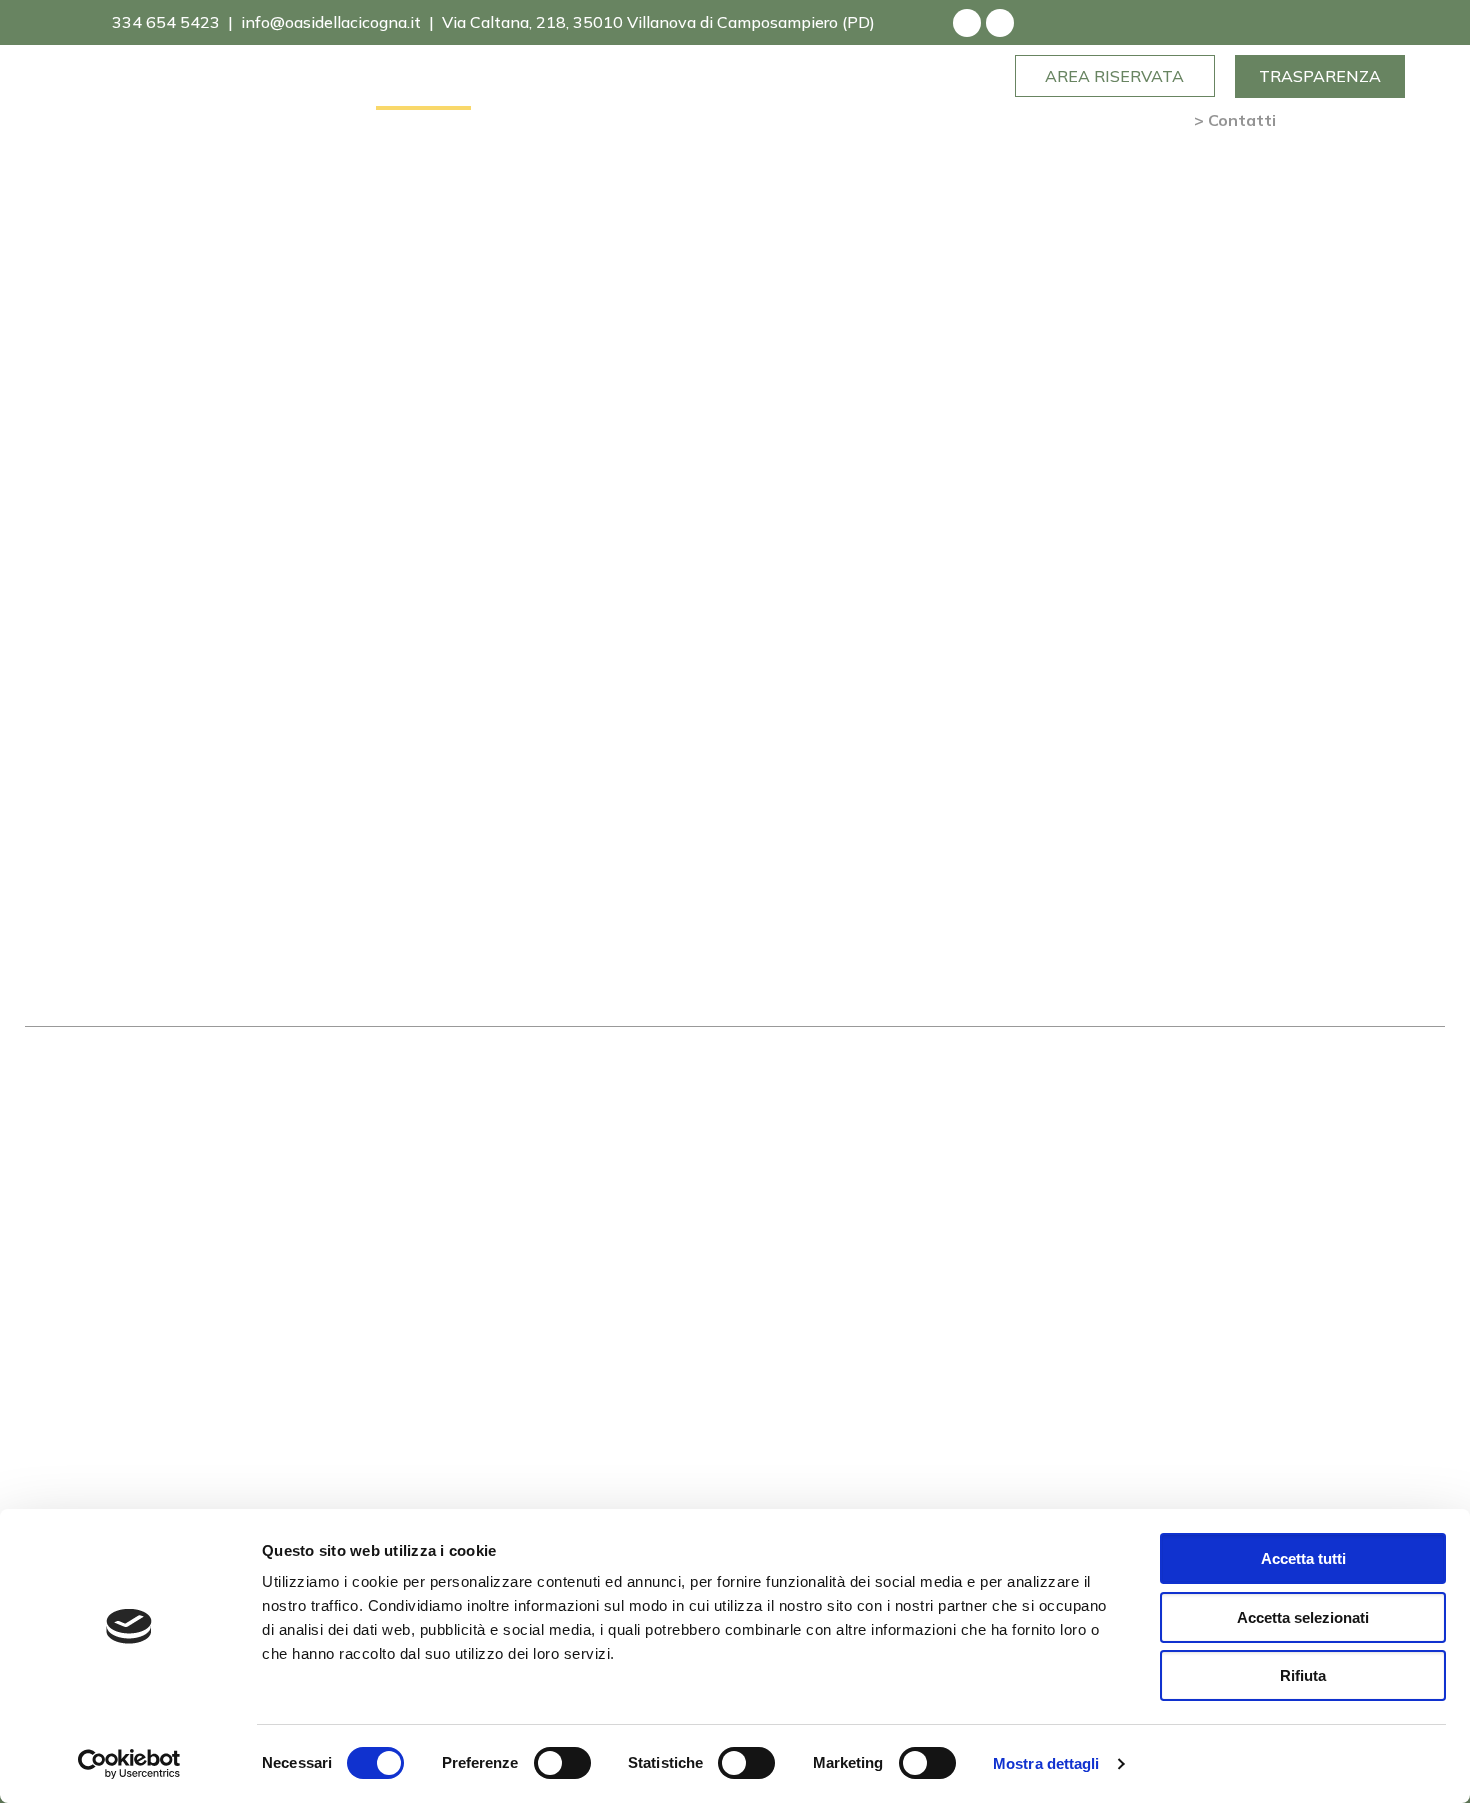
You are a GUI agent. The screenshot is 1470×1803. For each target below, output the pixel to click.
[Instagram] (1000, 23)
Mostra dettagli (1046, 1763)
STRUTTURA (147, 88)
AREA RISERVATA (1114, 76)
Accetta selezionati (1303, 1617)
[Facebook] (967, 23)
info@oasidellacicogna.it (331, 22)
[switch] (562, 1763)
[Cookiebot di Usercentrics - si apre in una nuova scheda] (129, 1764)
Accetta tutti (1303, 1558)
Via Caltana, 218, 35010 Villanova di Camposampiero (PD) (658, 22)
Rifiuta (1303, 1675)
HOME (60, 88)
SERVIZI (339, 88)
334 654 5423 (164, 22)
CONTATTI (423, 88)
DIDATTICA (252, 88)
